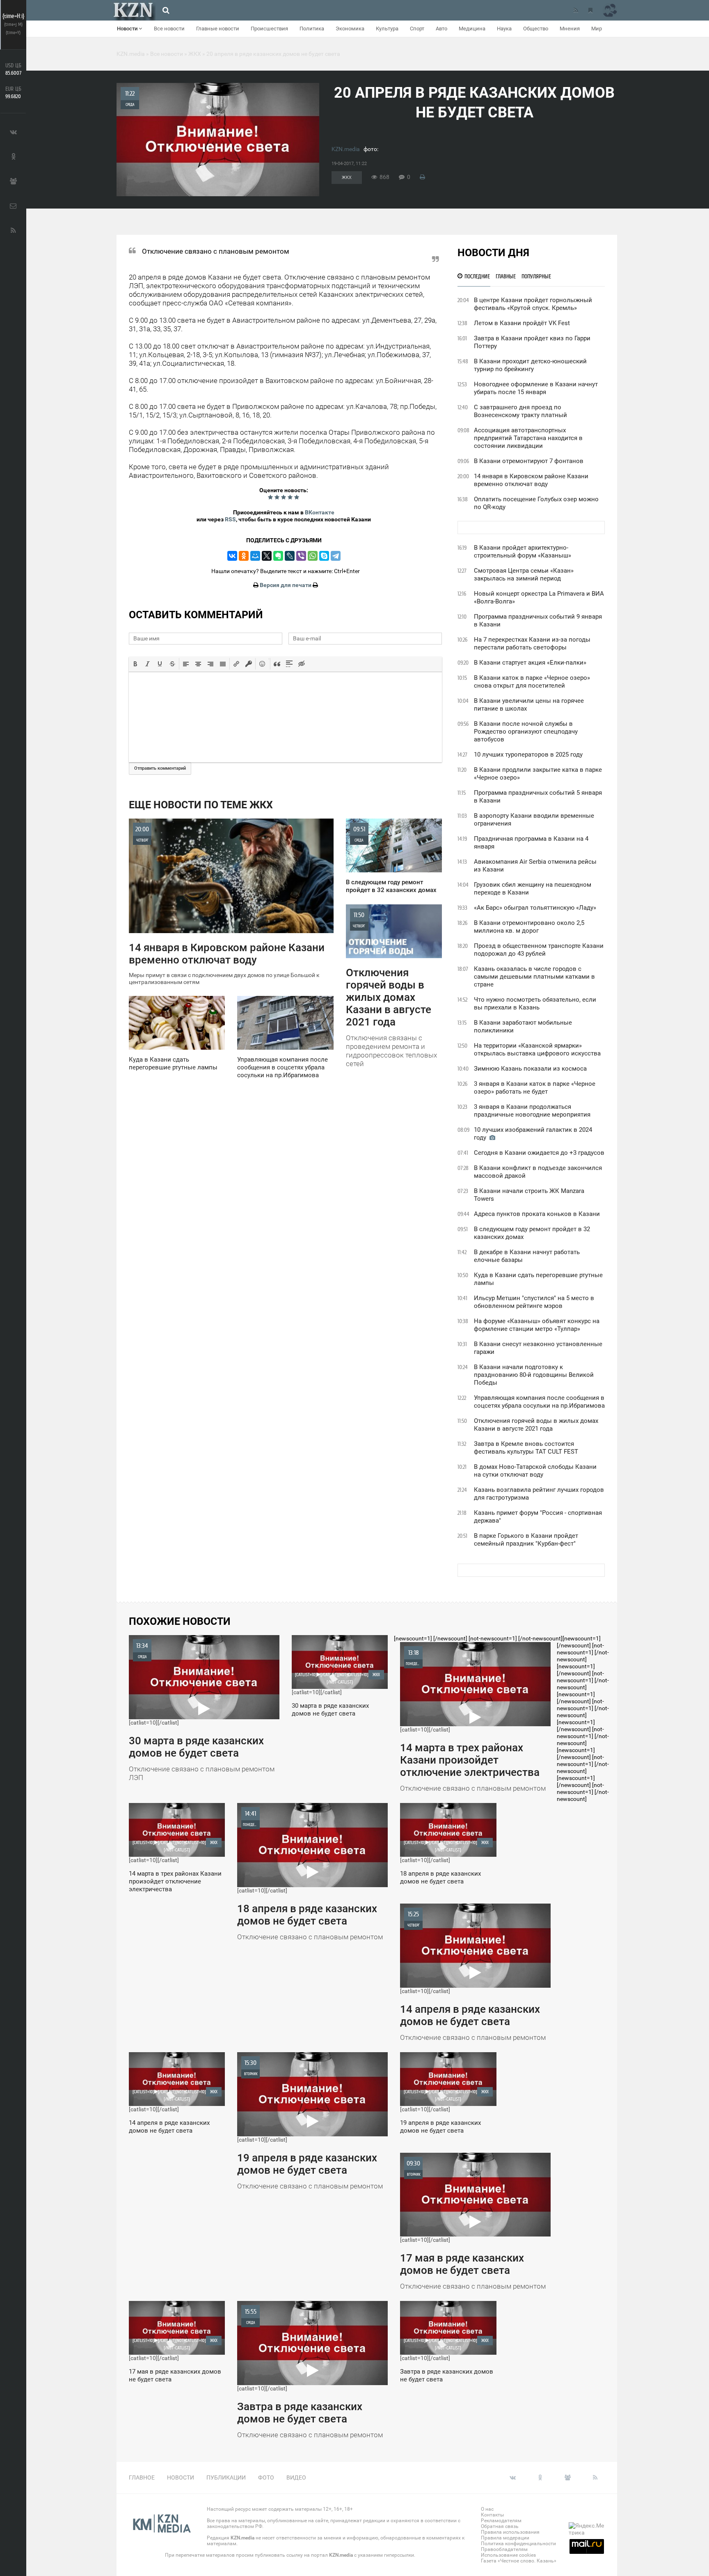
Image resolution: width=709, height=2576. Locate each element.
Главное (142, 2477)
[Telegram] (336, 556)
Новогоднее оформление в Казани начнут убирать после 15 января (536, 388)
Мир (597, 29)
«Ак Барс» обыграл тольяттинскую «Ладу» (535, 908)
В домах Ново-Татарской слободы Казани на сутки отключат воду (535, 1471)
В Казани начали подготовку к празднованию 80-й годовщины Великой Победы (534, 1375)
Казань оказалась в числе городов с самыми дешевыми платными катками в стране (534, 977)
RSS (230, 519)
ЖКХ (347, 178)
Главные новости (218, 29)
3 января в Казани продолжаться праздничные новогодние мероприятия (532, 1111)
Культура (387, 29)
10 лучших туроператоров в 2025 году (528, 755)
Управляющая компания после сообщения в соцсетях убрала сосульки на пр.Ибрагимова (539, 1402)
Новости (128, 29)
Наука (504, 29)
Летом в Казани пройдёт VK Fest (522, 323)
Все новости (169, 29)
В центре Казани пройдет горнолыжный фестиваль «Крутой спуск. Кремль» (533, 304)
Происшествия (269, 29)
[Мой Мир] (255, 556)
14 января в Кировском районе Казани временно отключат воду (531, 480)
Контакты (492, 2515)
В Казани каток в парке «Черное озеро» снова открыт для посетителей (532, 682)
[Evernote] (278, 556)
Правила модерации (505, 2538)
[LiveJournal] (290, 556)
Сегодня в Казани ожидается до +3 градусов (539, 1153)
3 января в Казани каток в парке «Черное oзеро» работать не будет (535, 1088)
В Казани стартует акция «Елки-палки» (530, 663)
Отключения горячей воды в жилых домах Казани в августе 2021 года (536, 1425)
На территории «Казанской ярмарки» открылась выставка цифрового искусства (537, 1049)
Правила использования (510, 2532)
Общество (536, 29)
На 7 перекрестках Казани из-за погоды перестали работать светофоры (532, 643)
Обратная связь (500, 2526)
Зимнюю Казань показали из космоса (530, 1069)
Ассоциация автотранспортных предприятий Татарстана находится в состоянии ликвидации (528, 438)
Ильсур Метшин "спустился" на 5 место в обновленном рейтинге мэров (534, 1302)
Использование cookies (508, 2555)
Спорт (417, 29)
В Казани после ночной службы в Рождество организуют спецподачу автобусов (526, 732)
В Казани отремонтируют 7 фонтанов (529, 461)
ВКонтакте (320, 512)
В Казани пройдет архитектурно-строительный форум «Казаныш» (523, 552)
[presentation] (135, 664)
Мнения (570, 29)
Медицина (472, 29)
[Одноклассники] (244, 556)
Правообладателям (504, 2549)
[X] (267, 556)
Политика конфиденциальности (518, 2544)
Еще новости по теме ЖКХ (201, 805)
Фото (266, 2477)
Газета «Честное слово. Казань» (519, 2561)
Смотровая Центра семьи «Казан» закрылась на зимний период (524, 575)
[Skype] (324, 556)
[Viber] (301, 556)
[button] (135, 664)
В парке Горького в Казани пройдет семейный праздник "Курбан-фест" (526, 1540)
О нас (487, 2509)
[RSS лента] (576, 10)
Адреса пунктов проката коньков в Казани (537, 1214)
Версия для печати (286, 585)
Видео (296, 2477)
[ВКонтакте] (232, 556)
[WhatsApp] (313, 556)
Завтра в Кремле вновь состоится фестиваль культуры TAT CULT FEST (526, 1448)
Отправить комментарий (160, 768)
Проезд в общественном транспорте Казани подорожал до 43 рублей (539, 950)
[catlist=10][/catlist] (202, 1712)
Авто (441, 29)
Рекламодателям (501, 2521)
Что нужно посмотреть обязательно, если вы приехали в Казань (535, 1004)
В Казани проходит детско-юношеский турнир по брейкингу (530, 365)
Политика (312, 29)
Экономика (350, 29)
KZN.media (346, 149)
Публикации (226, 2477)
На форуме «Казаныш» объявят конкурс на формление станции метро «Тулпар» (537, 1325)
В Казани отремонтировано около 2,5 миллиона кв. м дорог (529, 927)
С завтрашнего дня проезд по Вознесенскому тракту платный (520, 411)
